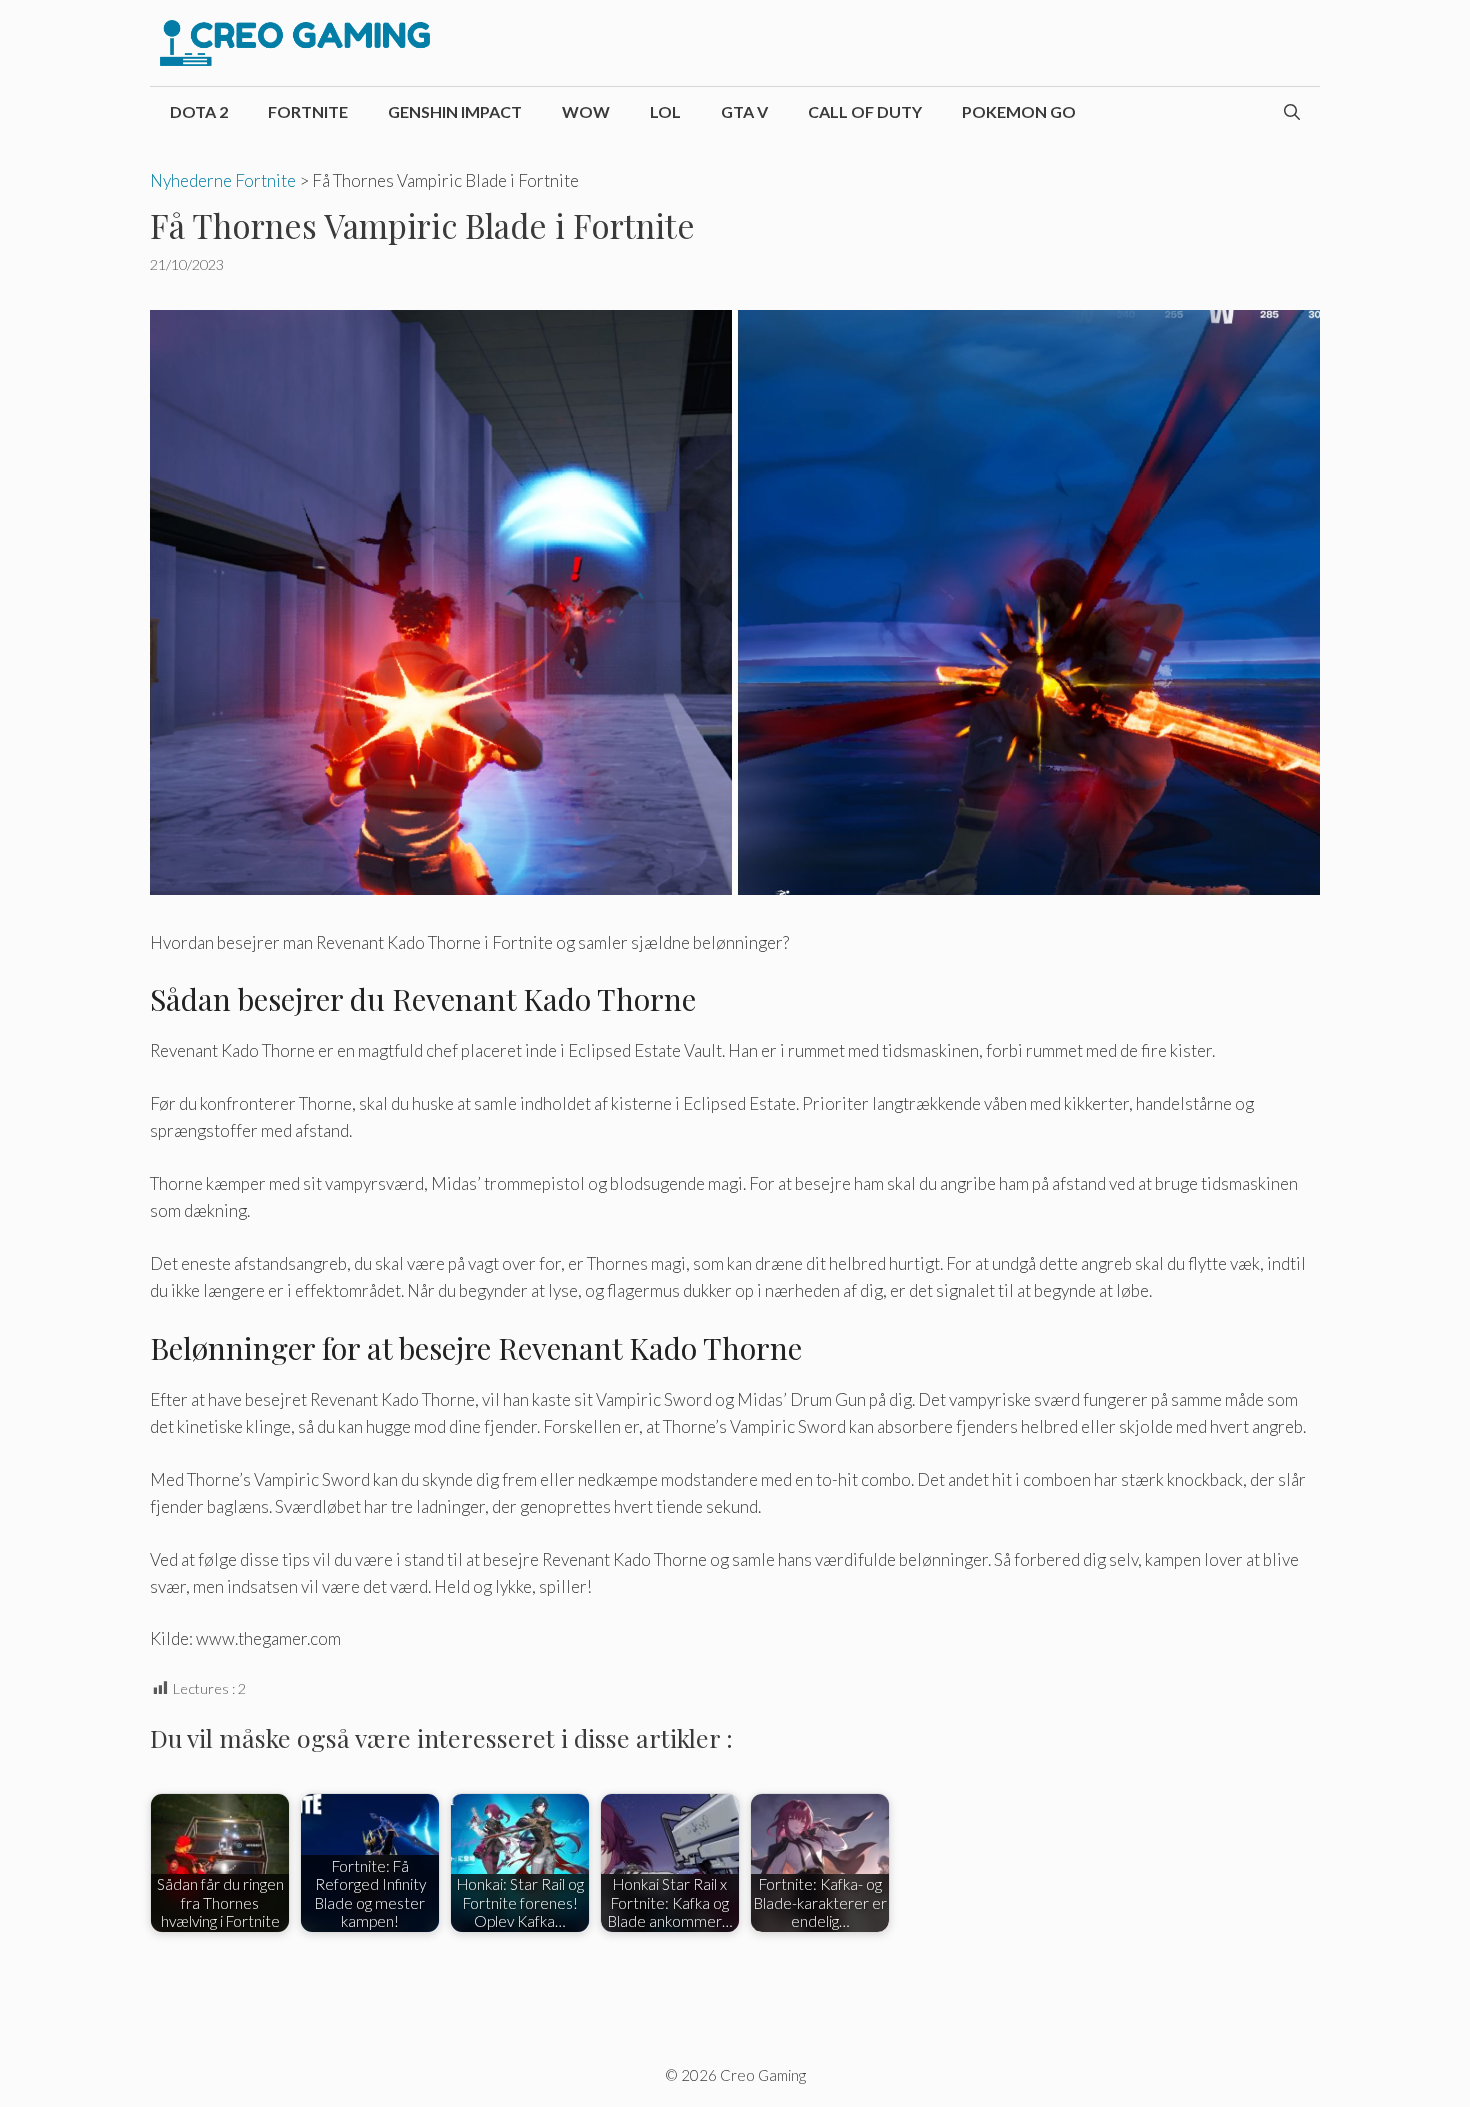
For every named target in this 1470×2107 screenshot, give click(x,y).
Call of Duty (865, 111)
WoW (586, 111)
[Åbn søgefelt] (1292, 112)
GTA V (744, 111)
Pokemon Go (1019, 111)
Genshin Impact (455, 111)
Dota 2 (199, 111)
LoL (665, 111)
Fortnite (308, 111)
